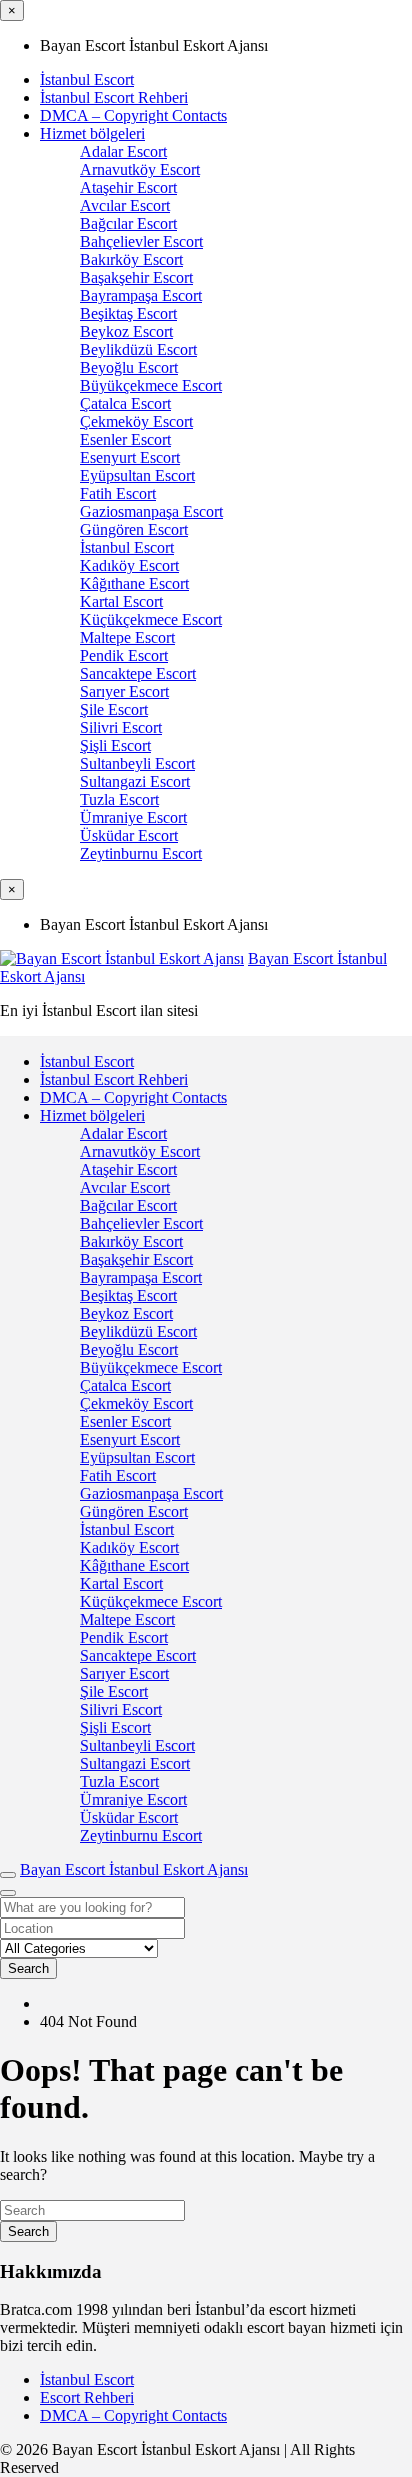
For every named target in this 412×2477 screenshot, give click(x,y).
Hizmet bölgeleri (92, 133)
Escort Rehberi (87, 2397)
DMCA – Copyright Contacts (133, 115)
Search (28, 1968)
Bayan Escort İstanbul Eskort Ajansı (134, 1869)
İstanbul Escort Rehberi (114, 97)
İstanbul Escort (87, 79)
